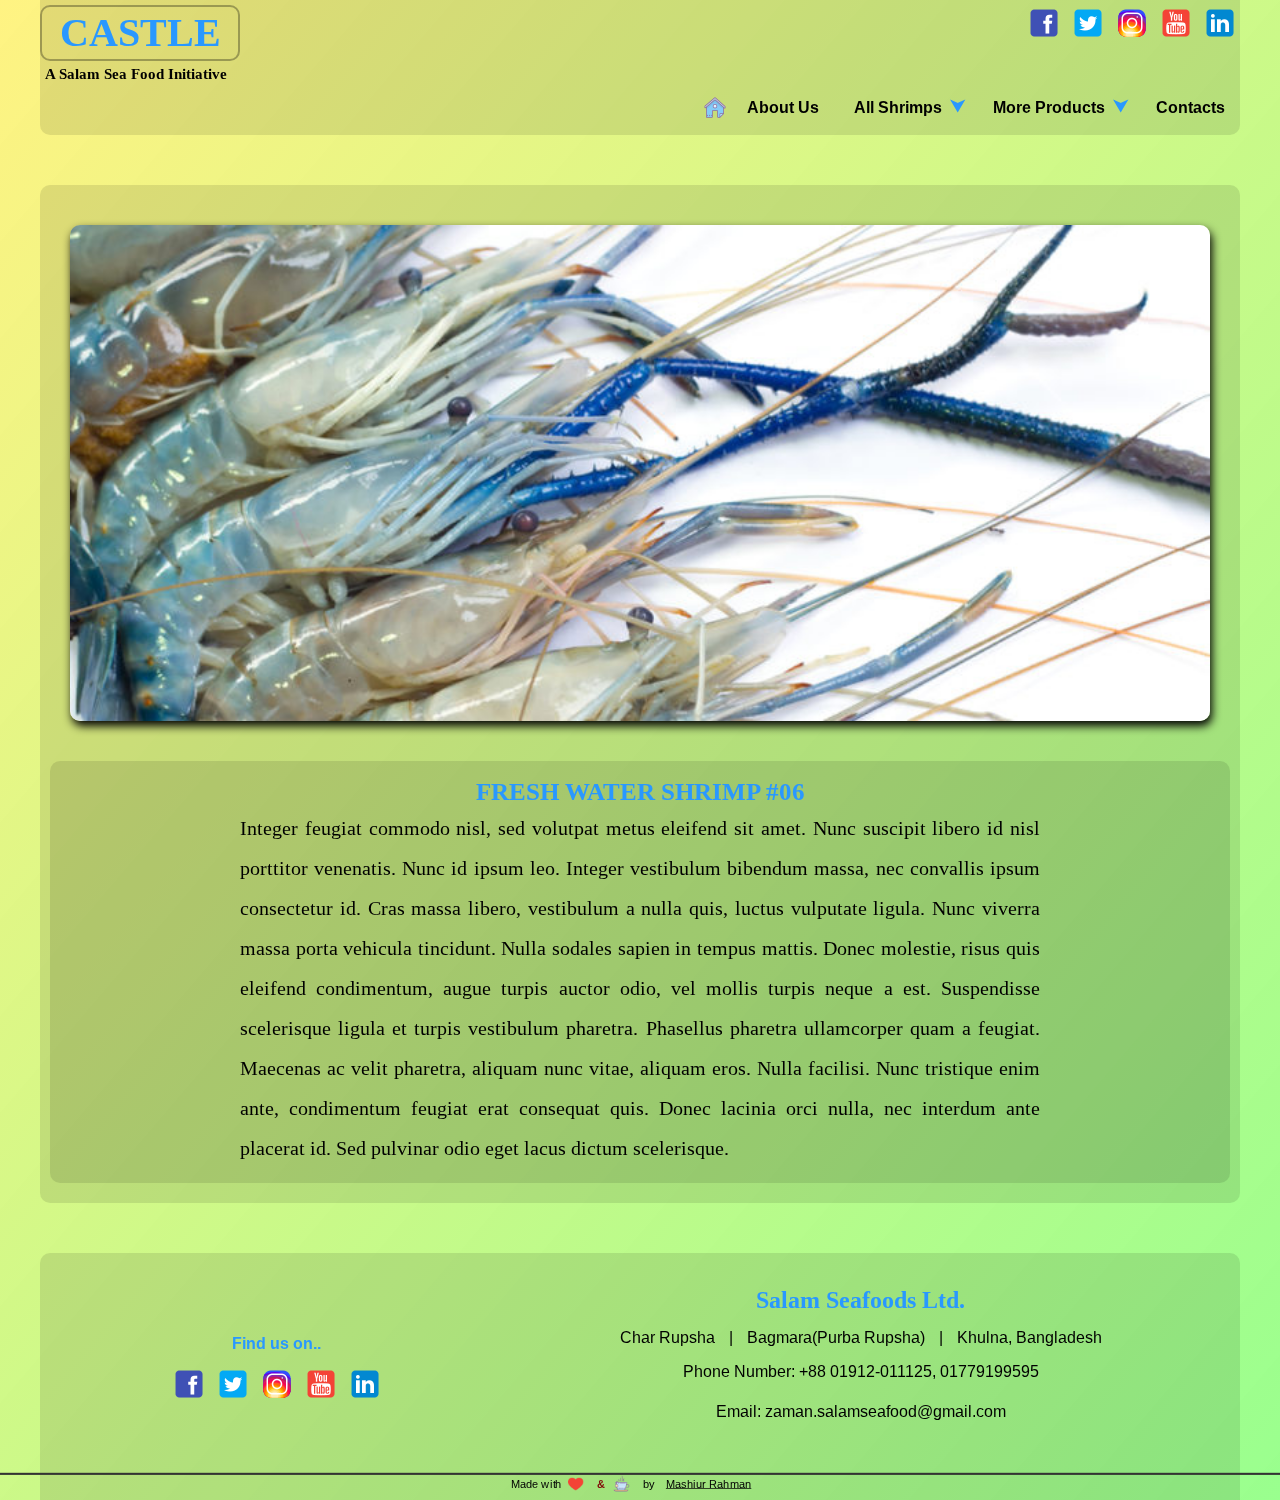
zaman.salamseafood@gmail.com (885, 1411)
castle (140, 32)
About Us (783, 107)
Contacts (1190, 107)
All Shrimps (898, 107)
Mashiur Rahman (708, 1484)
